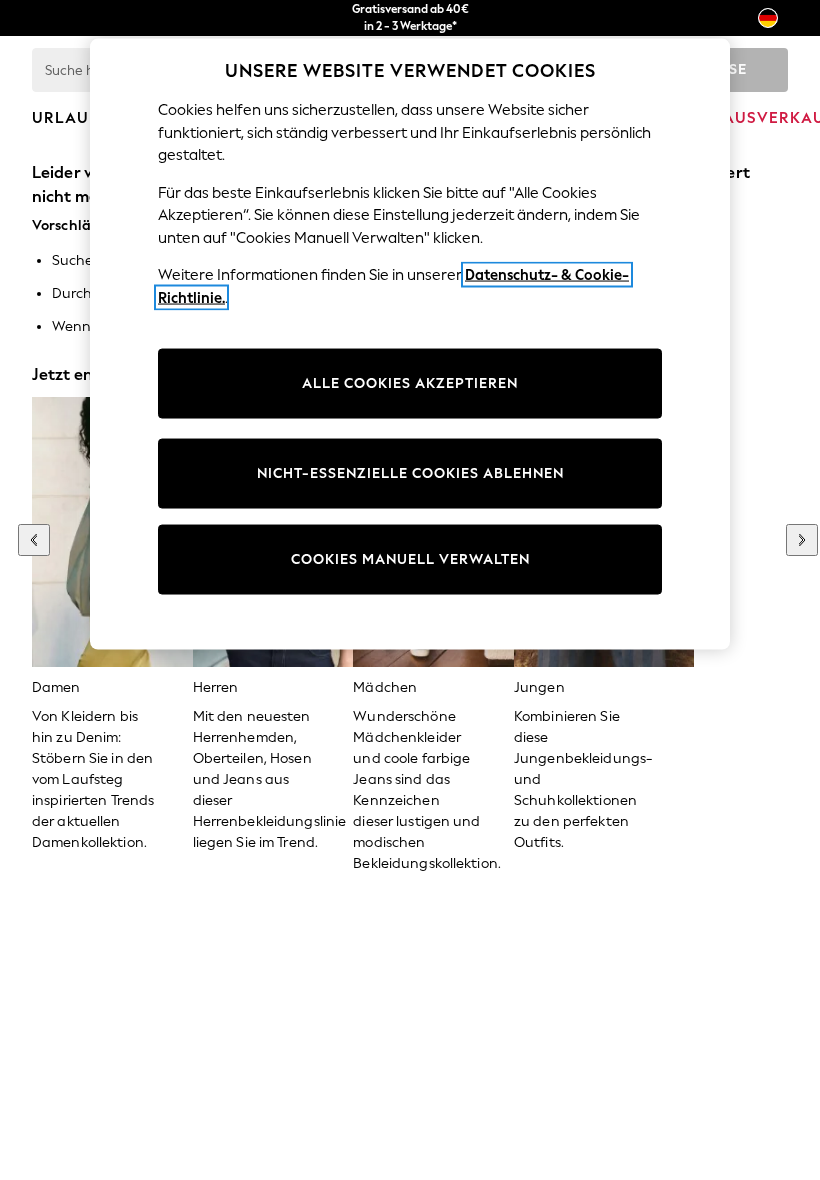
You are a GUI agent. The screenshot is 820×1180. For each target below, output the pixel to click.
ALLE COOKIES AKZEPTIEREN (410, 383)
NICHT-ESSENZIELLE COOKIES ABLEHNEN (410, 473)
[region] (410, 344)
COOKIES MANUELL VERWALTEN (410, 559)
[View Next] (802, 540)
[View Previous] (34, 540)
